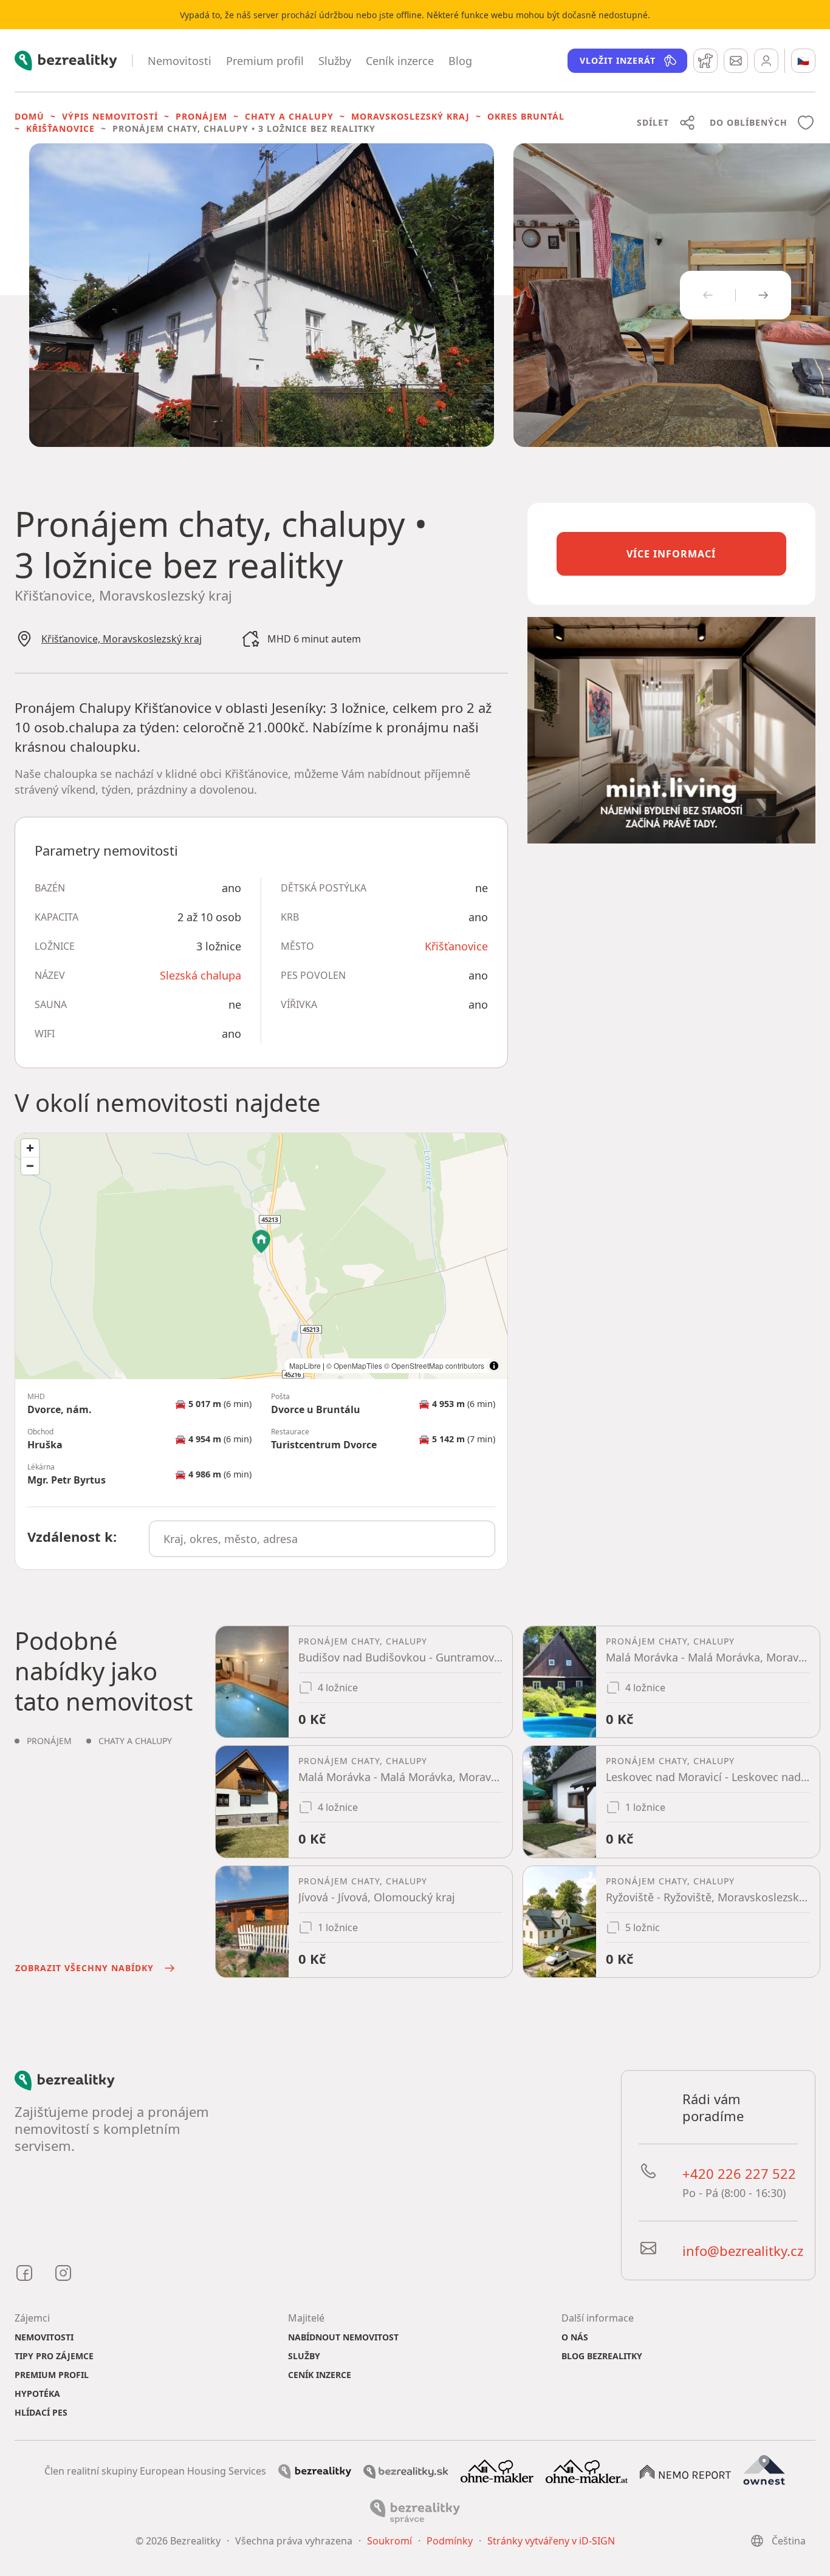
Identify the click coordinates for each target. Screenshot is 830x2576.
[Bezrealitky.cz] (315, 2470)
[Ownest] (764, 2470)
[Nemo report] (685, 2471)
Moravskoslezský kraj (410, 116)
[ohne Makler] (497, 2470)
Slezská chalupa (201, 975)
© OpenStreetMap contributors (434, 1365)
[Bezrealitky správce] (415, 2510)
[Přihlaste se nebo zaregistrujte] (766, 61)
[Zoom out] (30, 1166)
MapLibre (305, 1365)
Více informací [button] (671, 554)
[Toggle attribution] (494, 1366)
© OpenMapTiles (354, 1365)
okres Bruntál (526, 116)
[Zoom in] (30, 1148)
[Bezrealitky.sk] (406, 2471)
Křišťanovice (60, 128)
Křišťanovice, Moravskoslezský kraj (122, 639)
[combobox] (322, 1539)
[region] (261, 1256)
